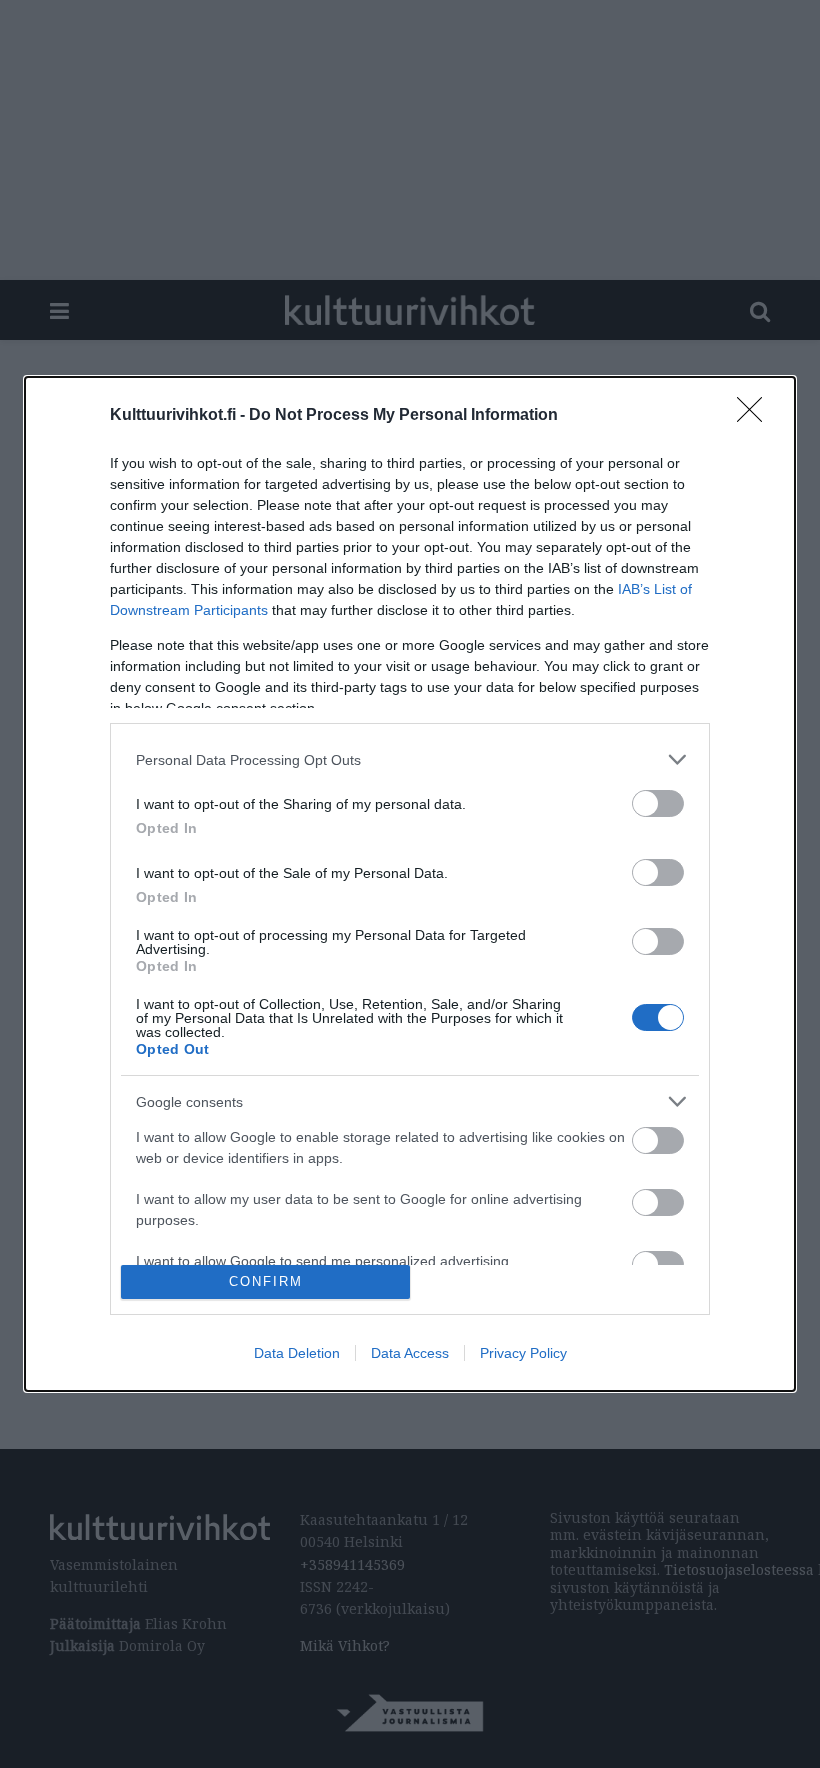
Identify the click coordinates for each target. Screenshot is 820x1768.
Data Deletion (297, 1353)
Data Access (410, 1353)
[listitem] (410, 759)
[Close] (756, 416)
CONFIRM (266, 1281)
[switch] (658, 803)
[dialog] (410, 883)
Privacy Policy (523, 1353)
